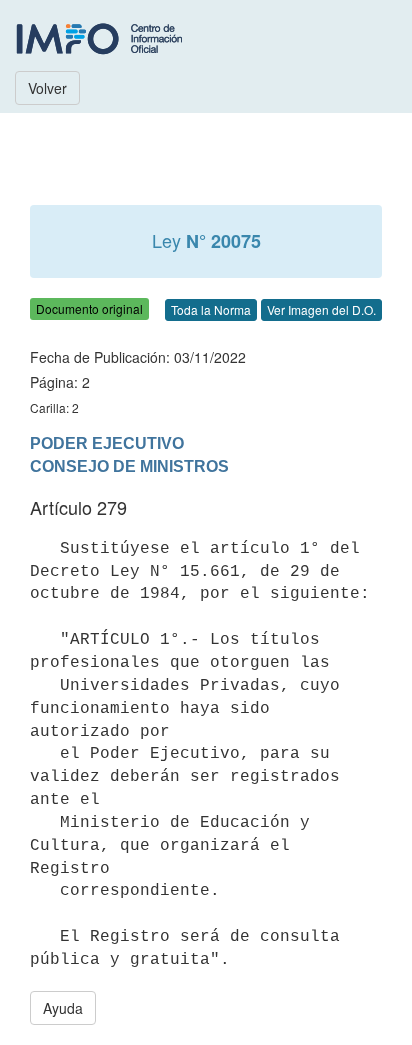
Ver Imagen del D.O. (321, 309)
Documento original (89, 308)
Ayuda (63, 1008)
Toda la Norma (211, 309)
